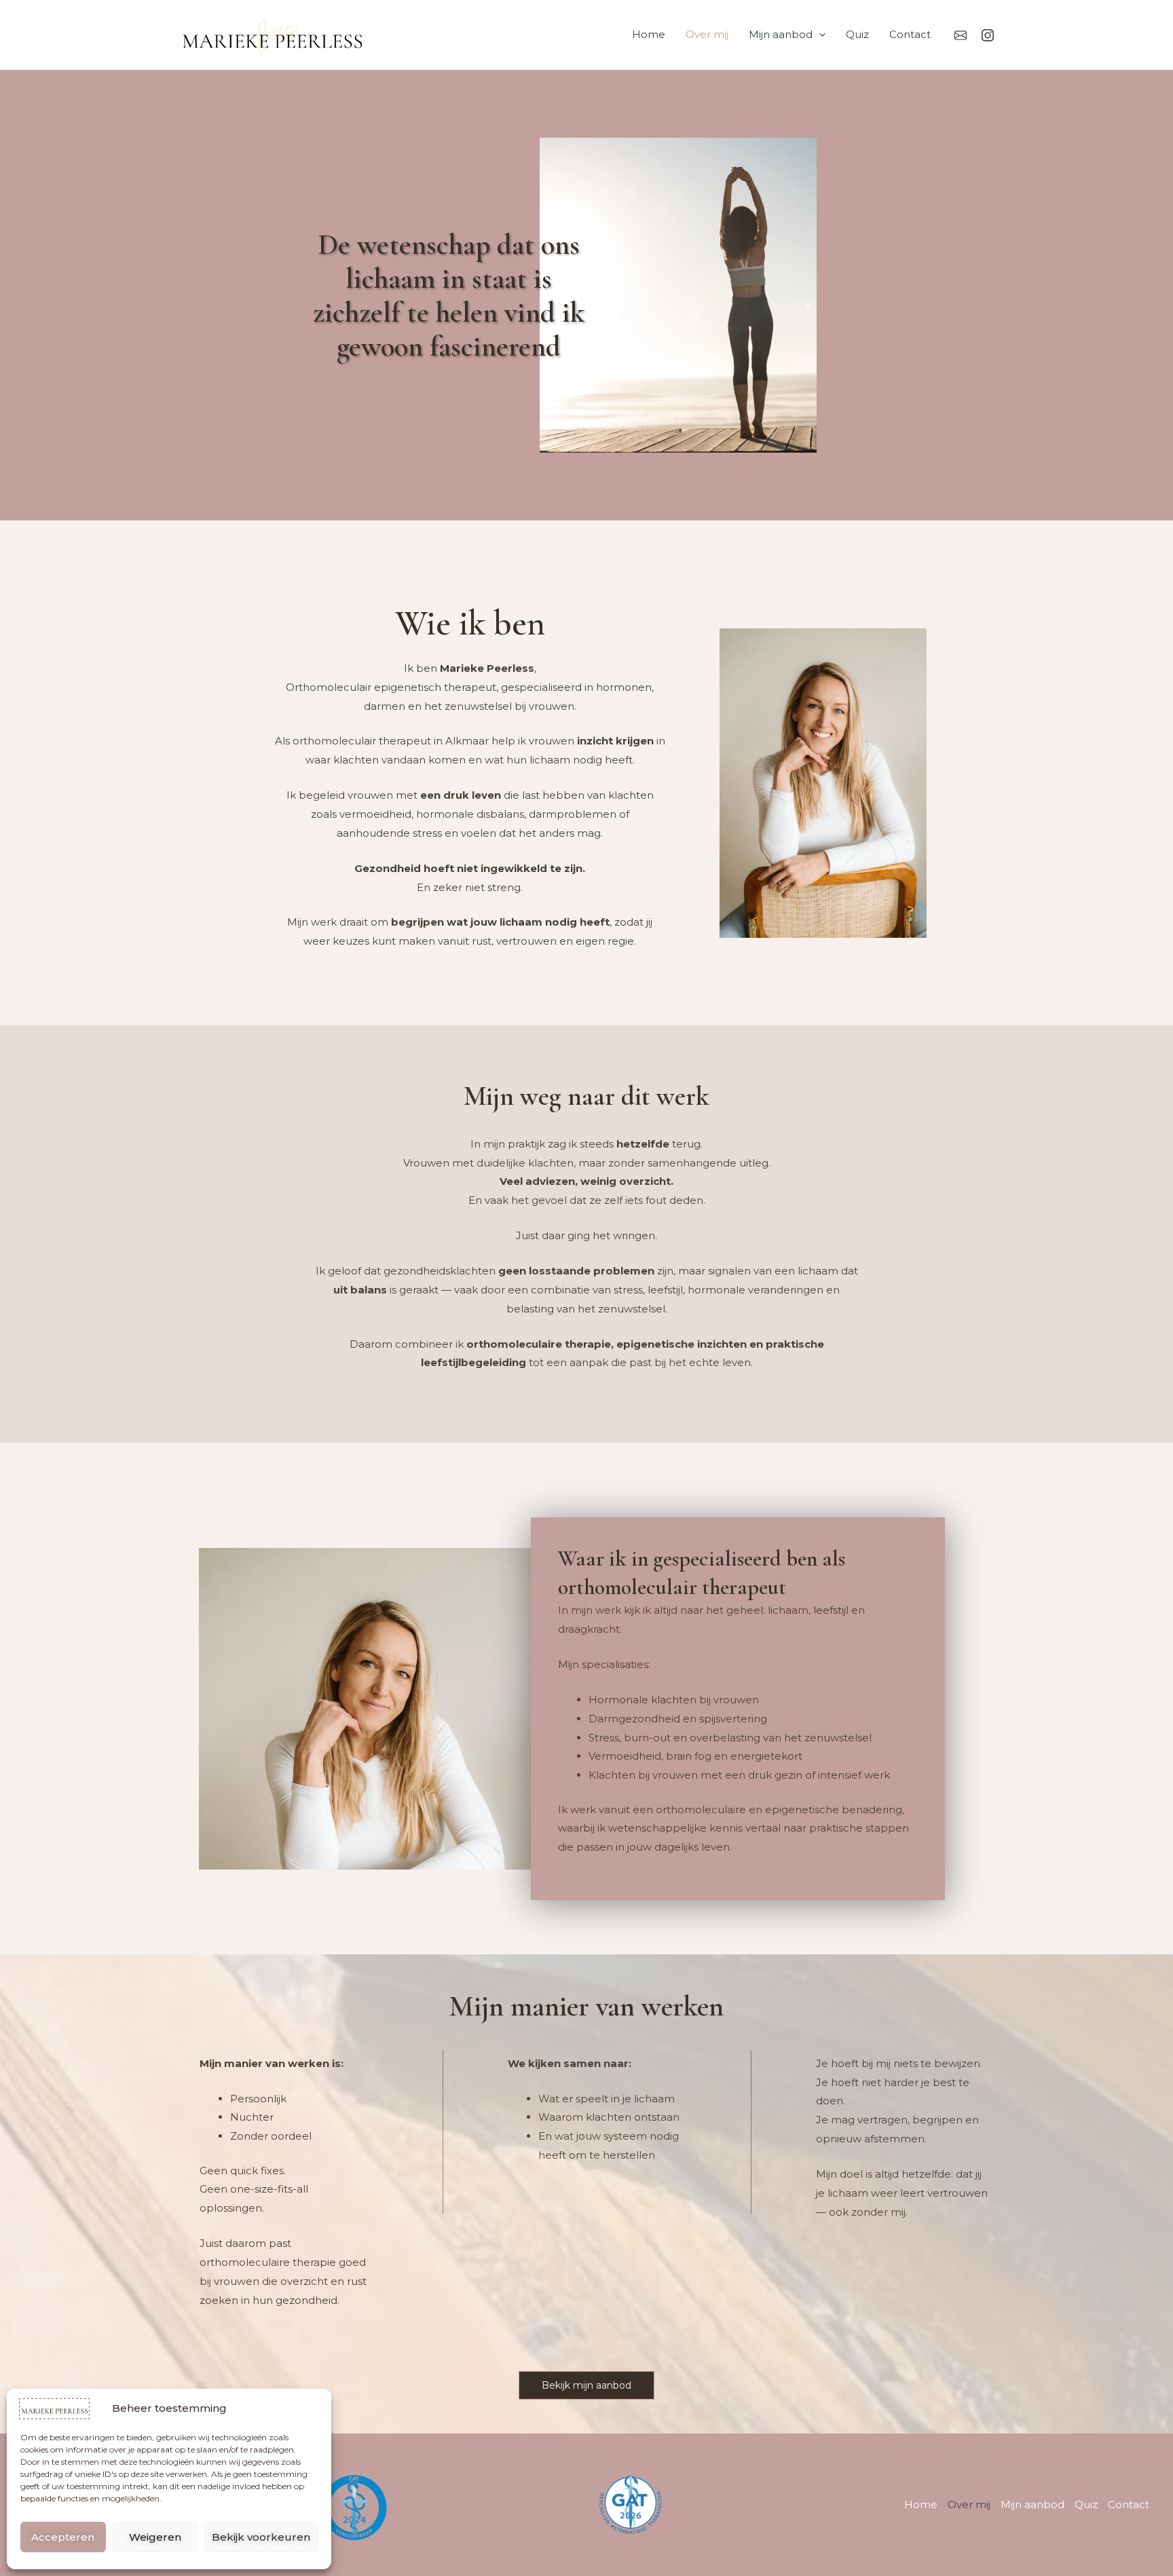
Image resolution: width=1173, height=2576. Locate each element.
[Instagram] (988, 35)
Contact (910, 34)
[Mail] (961, 35)
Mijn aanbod (781, 34)
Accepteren (63, 2537)
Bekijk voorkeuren (261, 2537)
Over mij (707, 34)
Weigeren (155, 2537)
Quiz (857, 34)
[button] (819, 35)
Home (649, 34)
